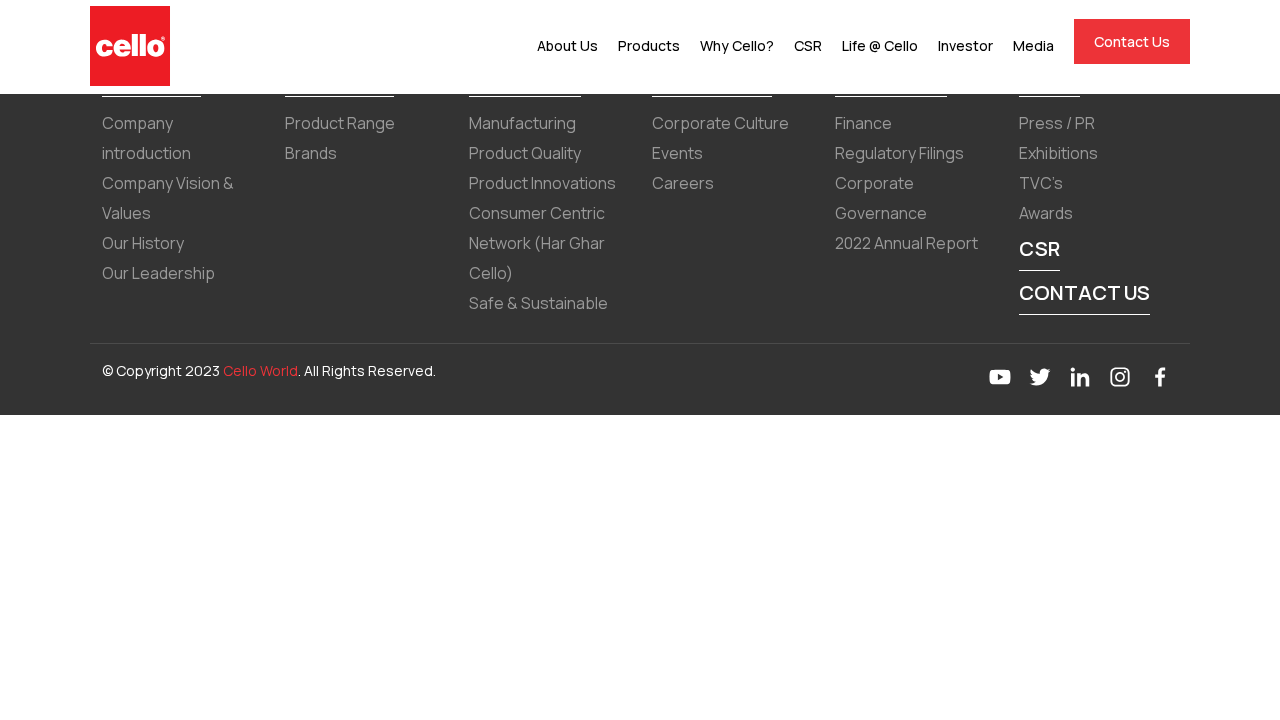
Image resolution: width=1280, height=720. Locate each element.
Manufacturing (522, 123)
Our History (143, 243)
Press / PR (1057, 123)
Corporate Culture (720, 123)
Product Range (340, 123)
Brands (311, 153)
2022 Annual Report (906, 243)
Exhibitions (1058, 153)
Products (649, 45)
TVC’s (1041, 183)
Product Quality (525, 153)
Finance (863, 123)
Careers (683, 183)
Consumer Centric (537, 213)
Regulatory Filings (899, 153)
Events (677, 153)
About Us (567, 45)
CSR (808, 45)
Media (1033, 45)
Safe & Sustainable (538, 303)
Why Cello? (737, 45)
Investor (965, 45)
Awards (1046, 213)
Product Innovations (542, 183)
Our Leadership (158, 273)
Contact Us (1132, 41)
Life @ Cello (880, 45)
